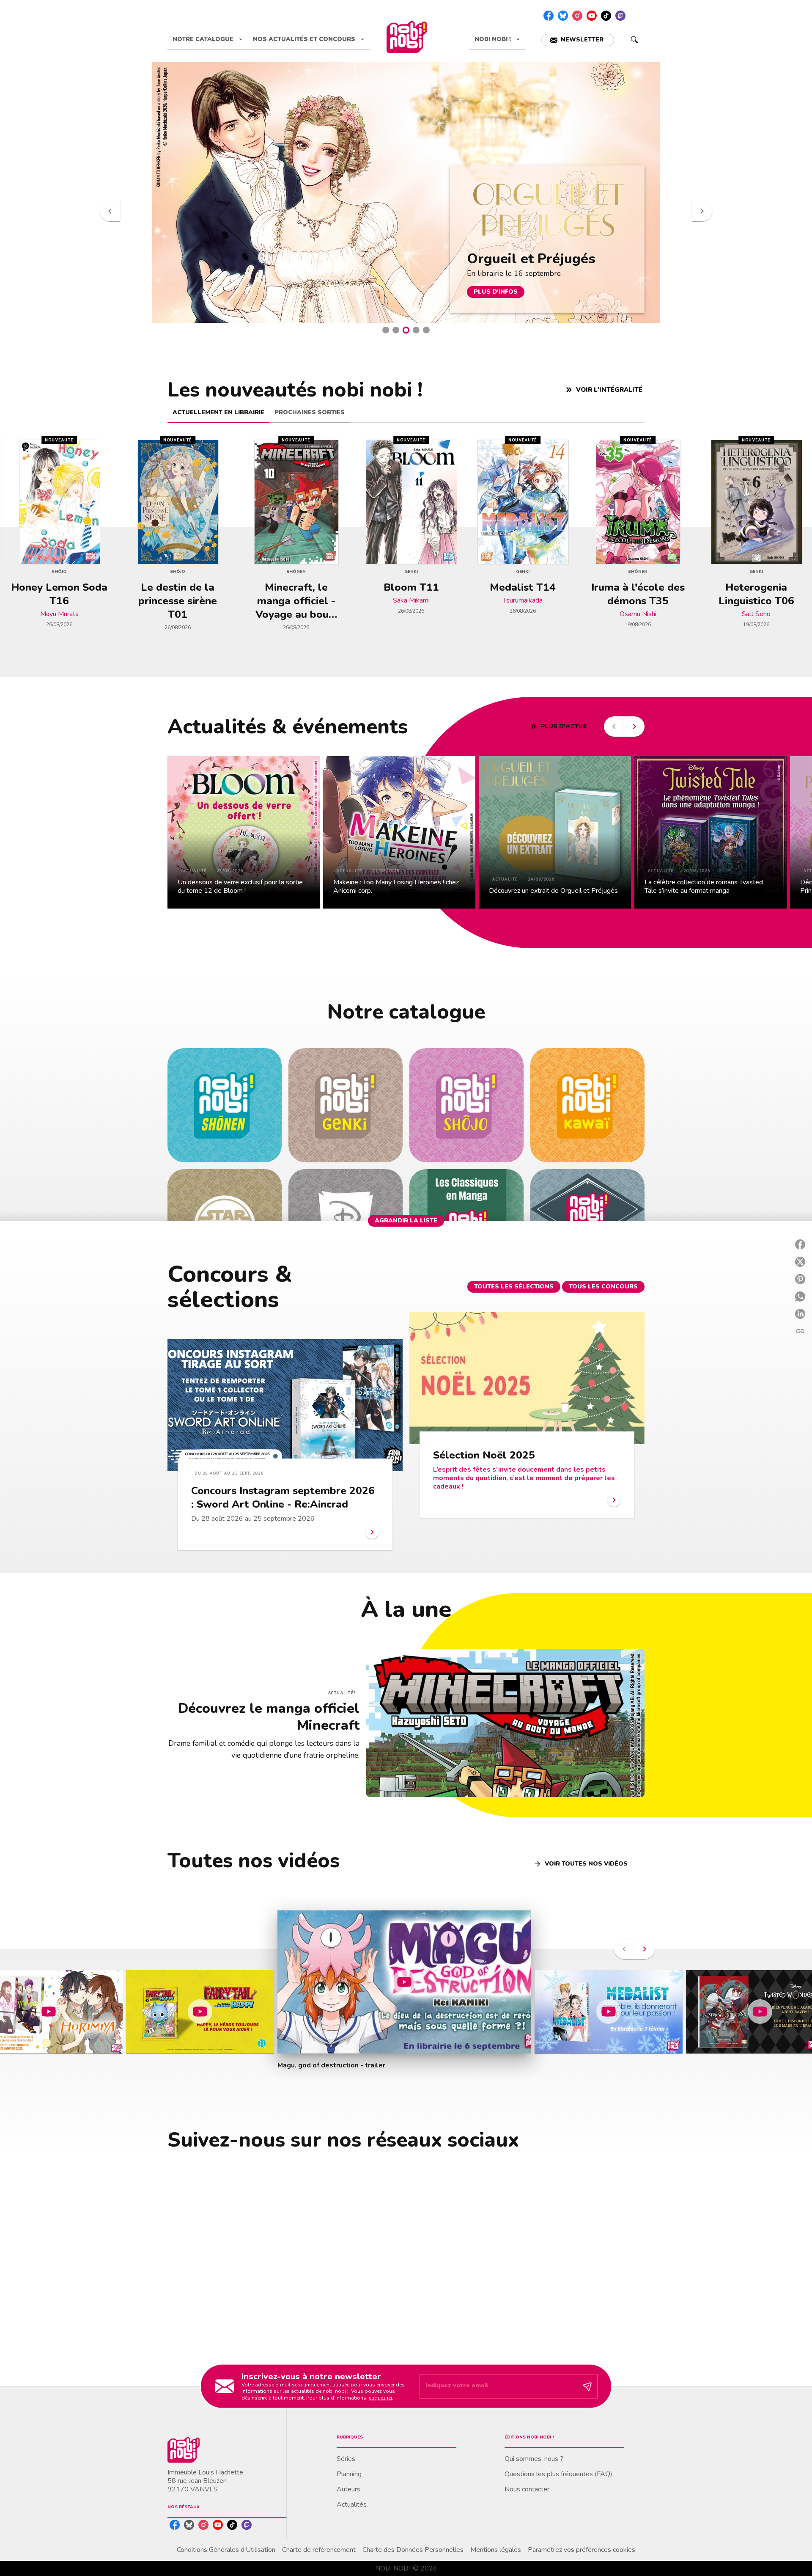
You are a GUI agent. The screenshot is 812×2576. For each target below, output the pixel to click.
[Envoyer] (587, 2386)
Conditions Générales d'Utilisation (226, 2550)
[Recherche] (634, 40)
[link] (225, 1105)
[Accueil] (406, 37)
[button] (578, 40)
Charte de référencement (319, 2550)
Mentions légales (496, 2550)
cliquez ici (380, 2397)
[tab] (208, 39)
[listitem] (549, 16)
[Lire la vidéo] (49, 2012)
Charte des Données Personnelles (413, 2550)
